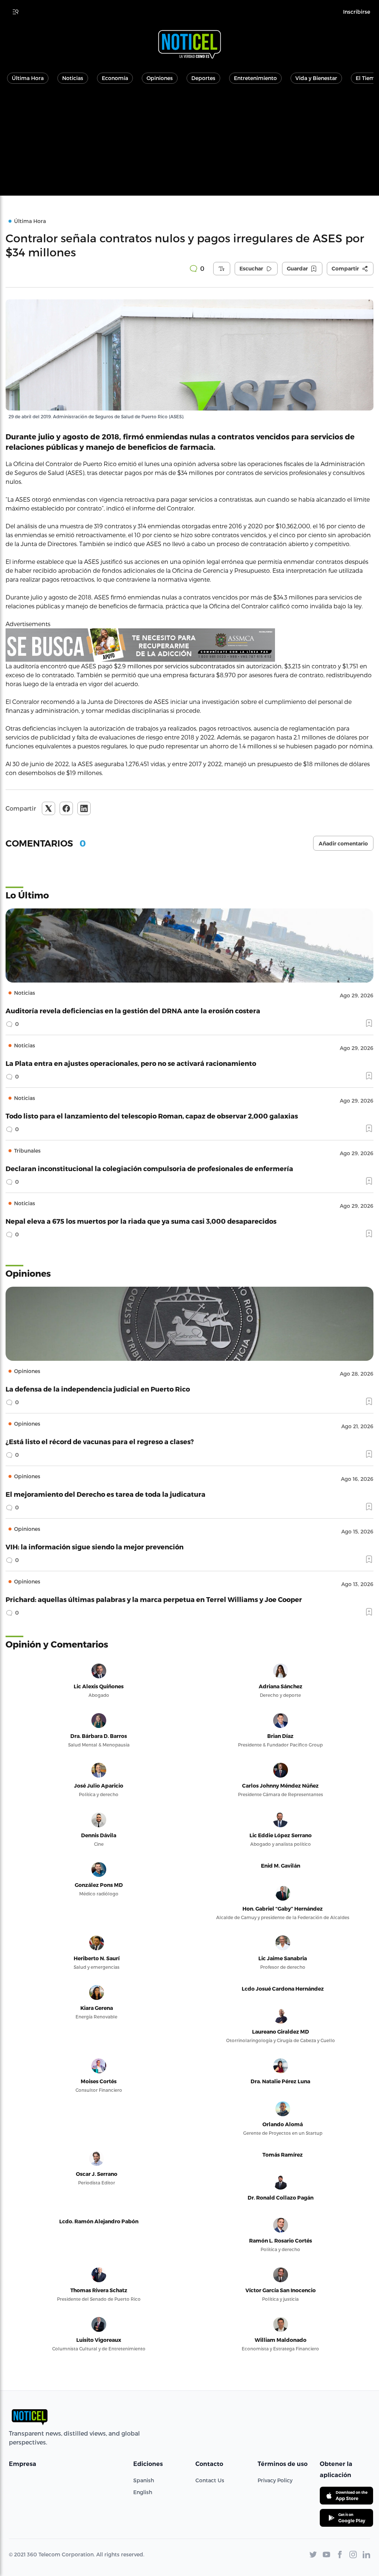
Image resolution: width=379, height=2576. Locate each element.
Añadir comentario (343, 844)
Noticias (73, 78)
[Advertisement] (189, 144)
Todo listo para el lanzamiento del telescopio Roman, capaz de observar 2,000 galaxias (152, 1116)
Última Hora (28, 78)
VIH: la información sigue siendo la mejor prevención (95, 1547)
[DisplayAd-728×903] (189, 645)
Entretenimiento (255, 78)
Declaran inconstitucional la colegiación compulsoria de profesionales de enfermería (149, 1168)
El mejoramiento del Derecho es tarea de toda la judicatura (105, 1494)
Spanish (144, 2480)
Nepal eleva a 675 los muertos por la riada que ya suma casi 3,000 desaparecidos (141, 1221)
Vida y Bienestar (316, 78)
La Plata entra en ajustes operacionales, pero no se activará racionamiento (131, 1063)
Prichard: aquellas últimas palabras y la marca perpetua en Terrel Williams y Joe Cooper (154, 1599)
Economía (115, 78)
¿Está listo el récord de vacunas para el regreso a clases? (100, 1441)
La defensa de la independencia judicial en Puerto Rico (98, 1389)
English (143, 2492)
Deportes (203, 78)
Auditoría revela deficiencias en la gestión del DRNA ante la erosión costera (133, 1011)
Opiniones (160, 78)
